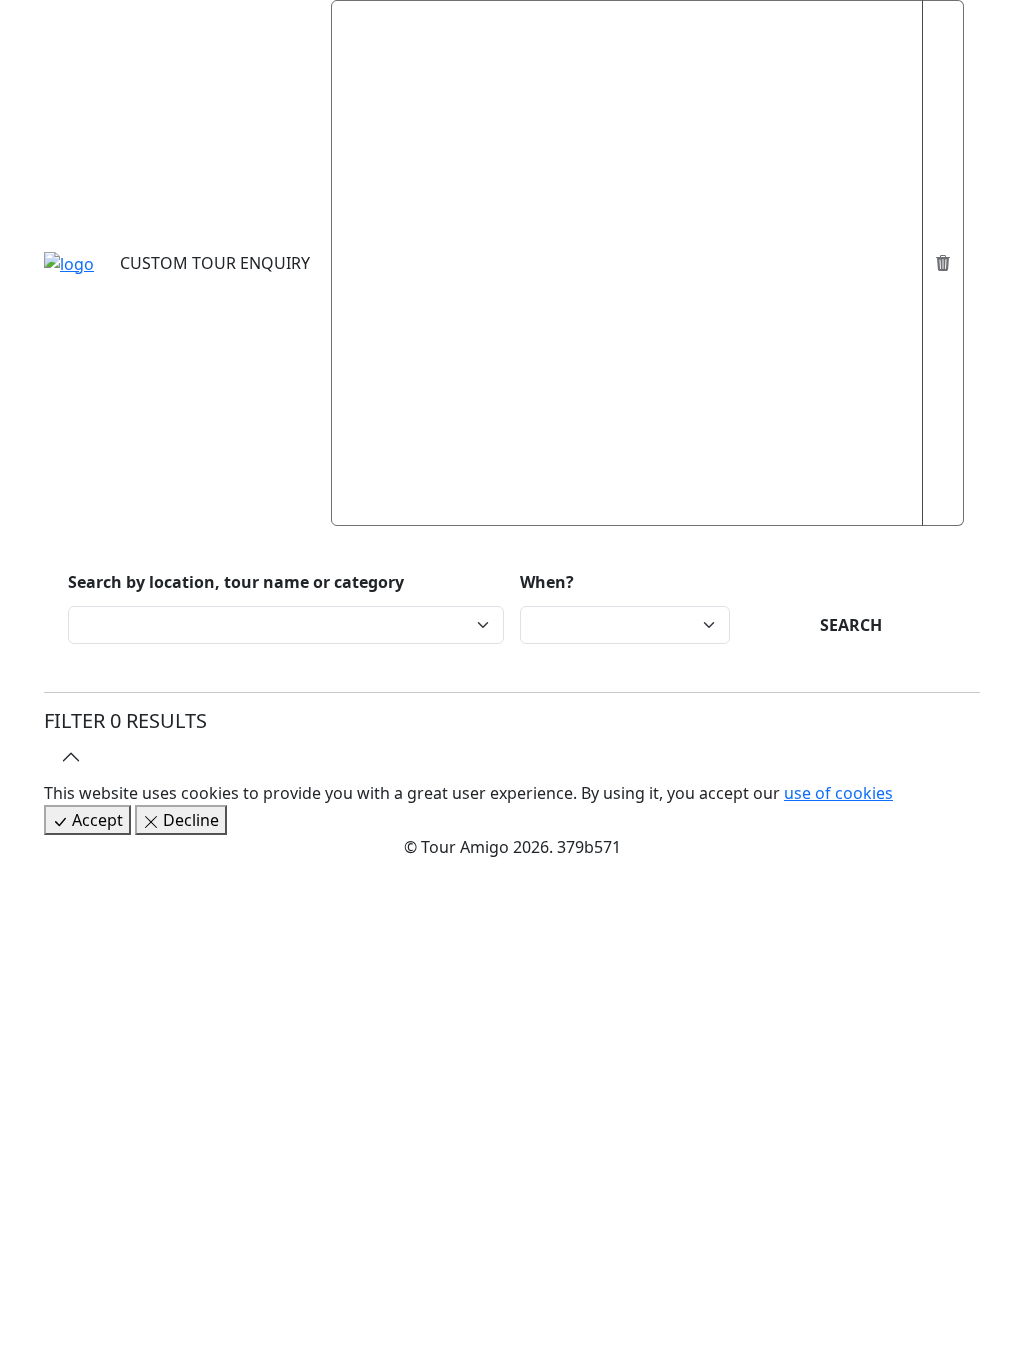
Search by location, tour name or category (236, 582)
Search (851, 625)
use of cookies (838, 793)
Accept (95, 820)
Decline (189, 820)
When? (547, 582)
